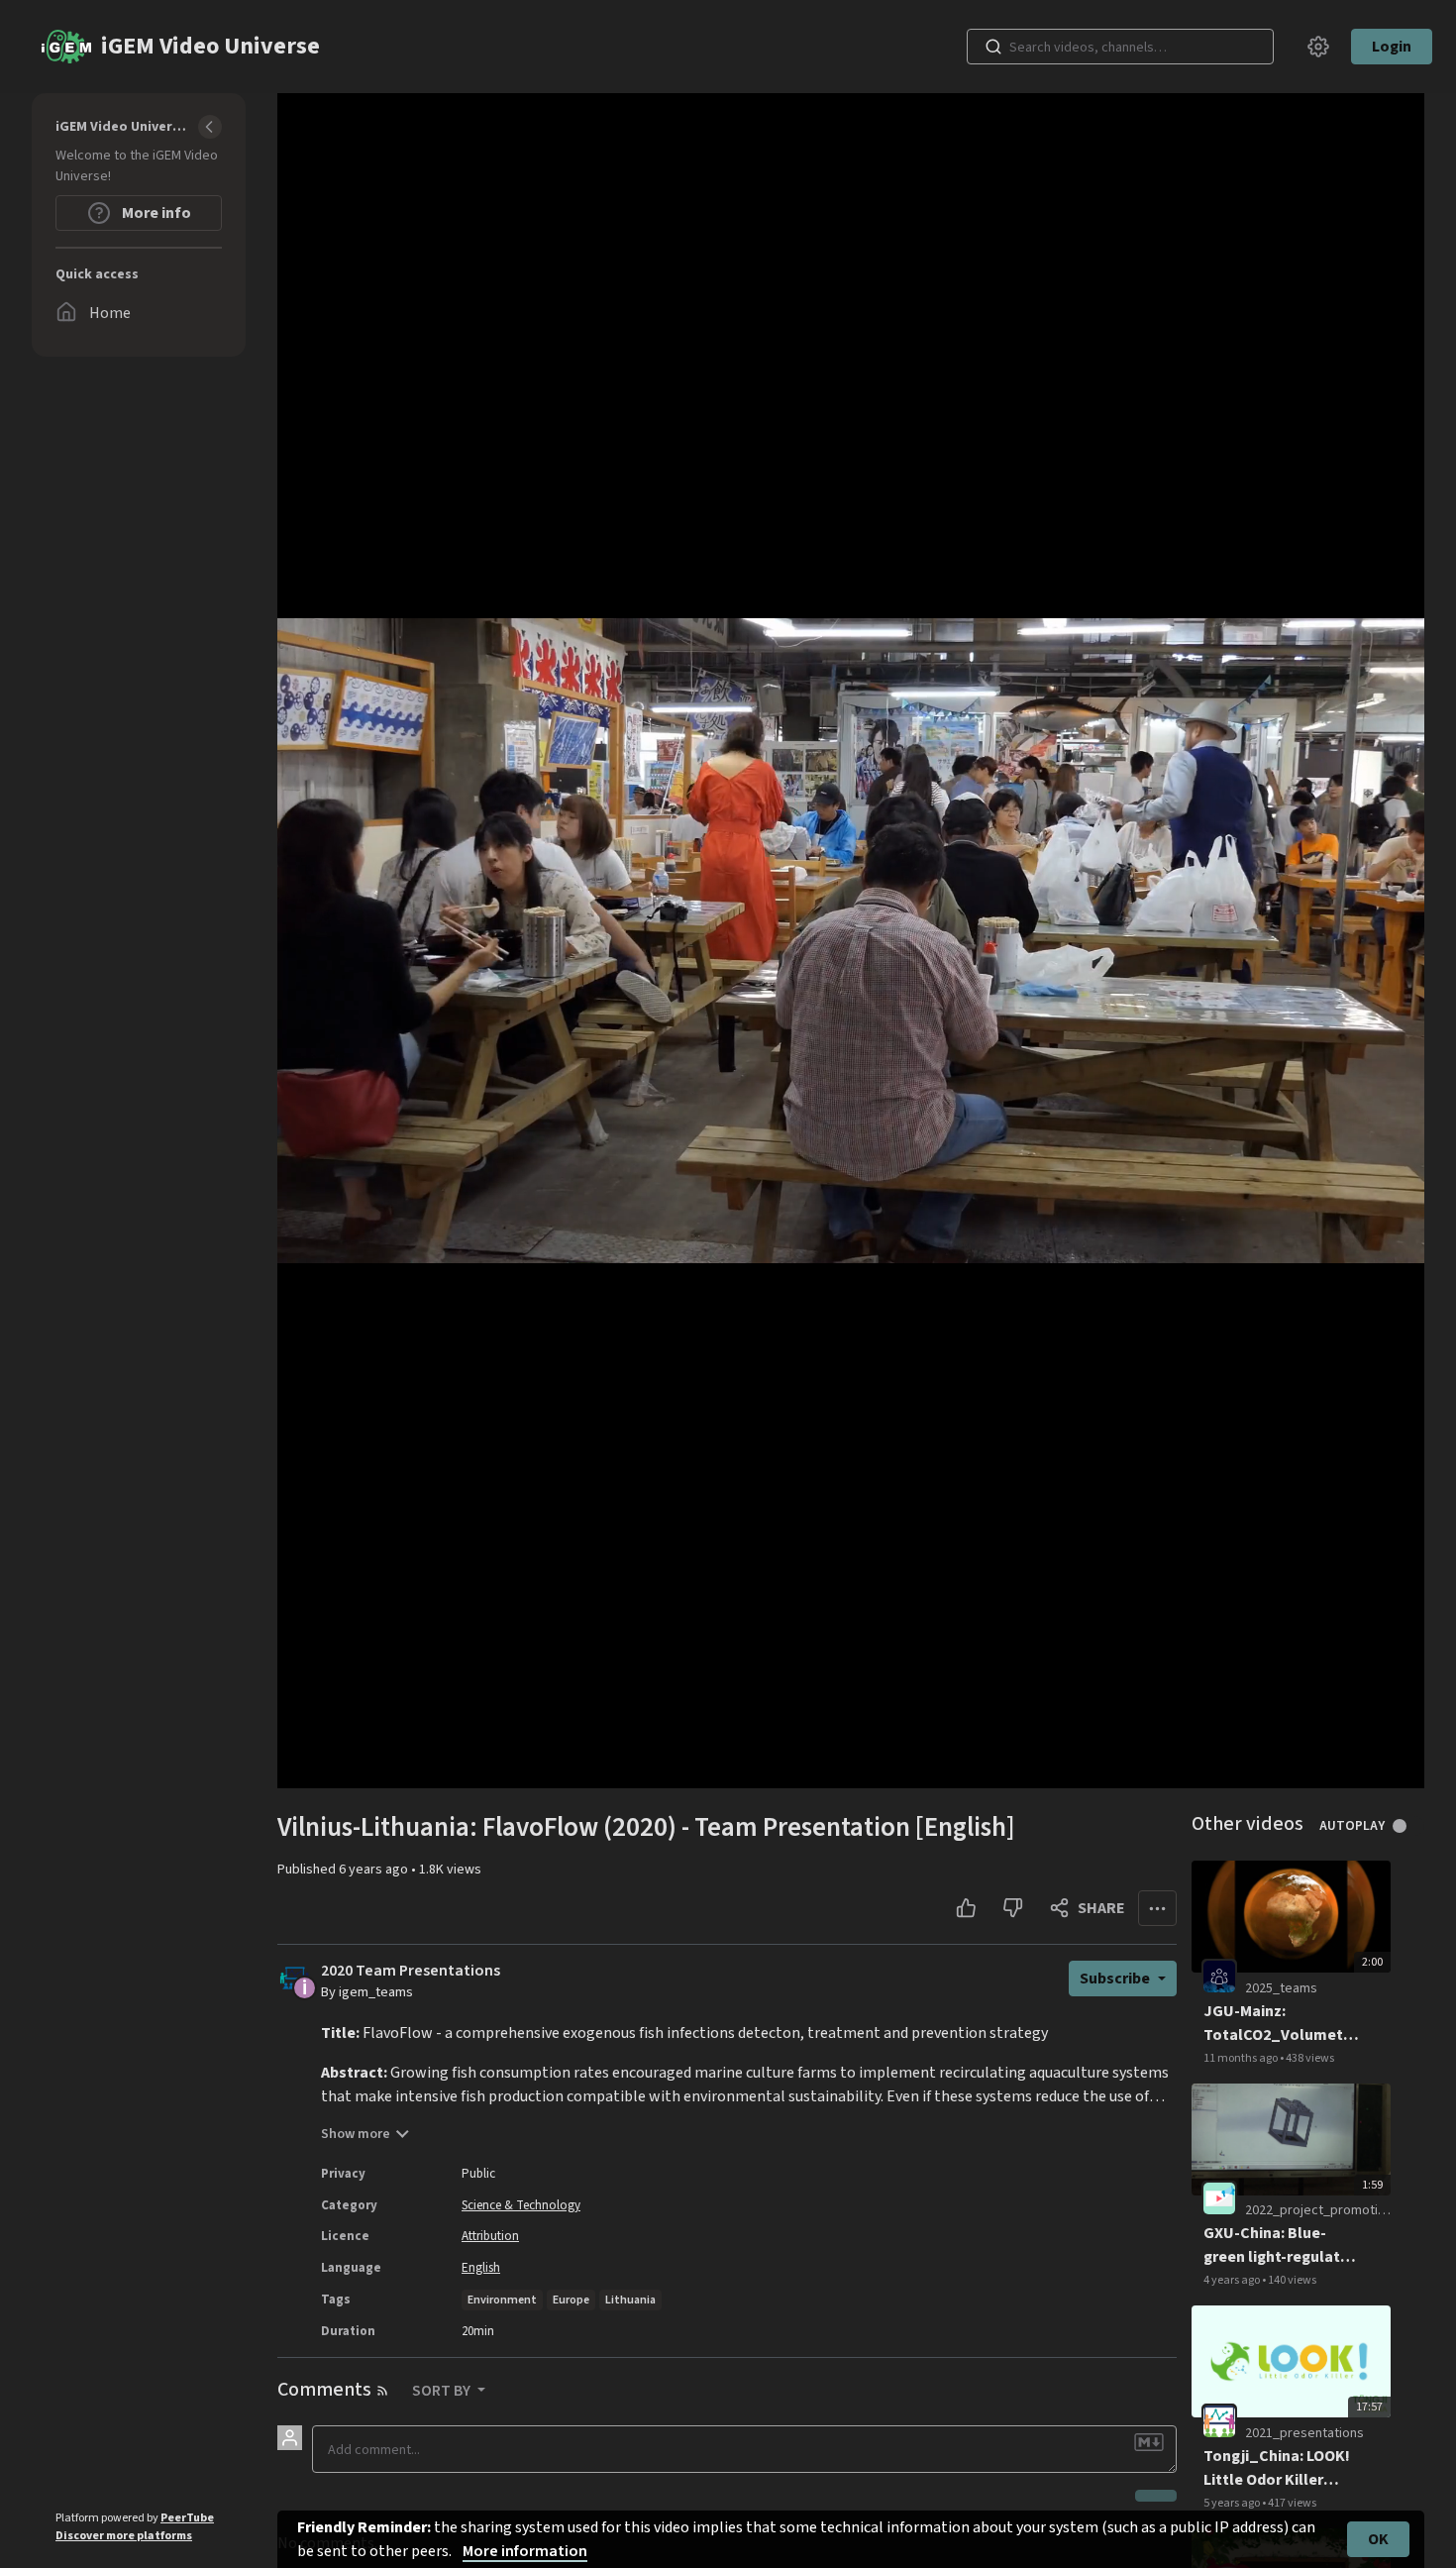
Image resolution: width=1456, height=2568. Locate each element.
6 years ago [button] (375, 1870)
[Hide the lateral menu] (210, 127)
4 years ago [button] (1233, 2280)
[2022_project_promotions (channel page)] (1219, 2198)
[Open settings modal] (1318, 47)
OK (1378, 2539)
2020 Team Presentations (411, 1971)
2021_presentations (1304, 2433)
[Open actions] (1157, 1908)
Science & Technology (521, 2205)
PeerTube (187, 2518)
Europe (571, 2300)
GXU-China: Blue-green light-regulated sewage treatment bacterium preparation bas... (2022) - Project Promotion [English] (1281, 2246)
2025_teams (1281, 1988)
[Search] (993, 47)
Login (1392, 47)
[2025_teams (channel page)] (1219, 1976)
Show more (356, 2134)
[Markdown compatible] (1149, 2442)
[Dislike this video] (1013, 1908)
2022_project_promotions (1322, 2210)
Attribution (490, 2236)
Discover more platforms (124, 2536)
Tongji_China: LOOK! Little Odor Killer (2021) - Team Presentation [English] (1277, 2468)
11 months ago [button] (1242, 2058)
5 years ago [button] (1233, 2503)
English (481, 2268)
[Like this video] (966, 1908)
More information (525, 2551)
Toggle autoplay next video (1407, 1826)
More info (155, 213)
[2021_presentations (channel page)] (1219, 2420)
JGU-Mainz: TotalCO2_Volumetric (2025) (1282, 2024)
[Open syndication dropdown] (382, 2391)
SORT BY (443, 2391)
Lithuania (630, 2300)
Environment (502, 2300)
